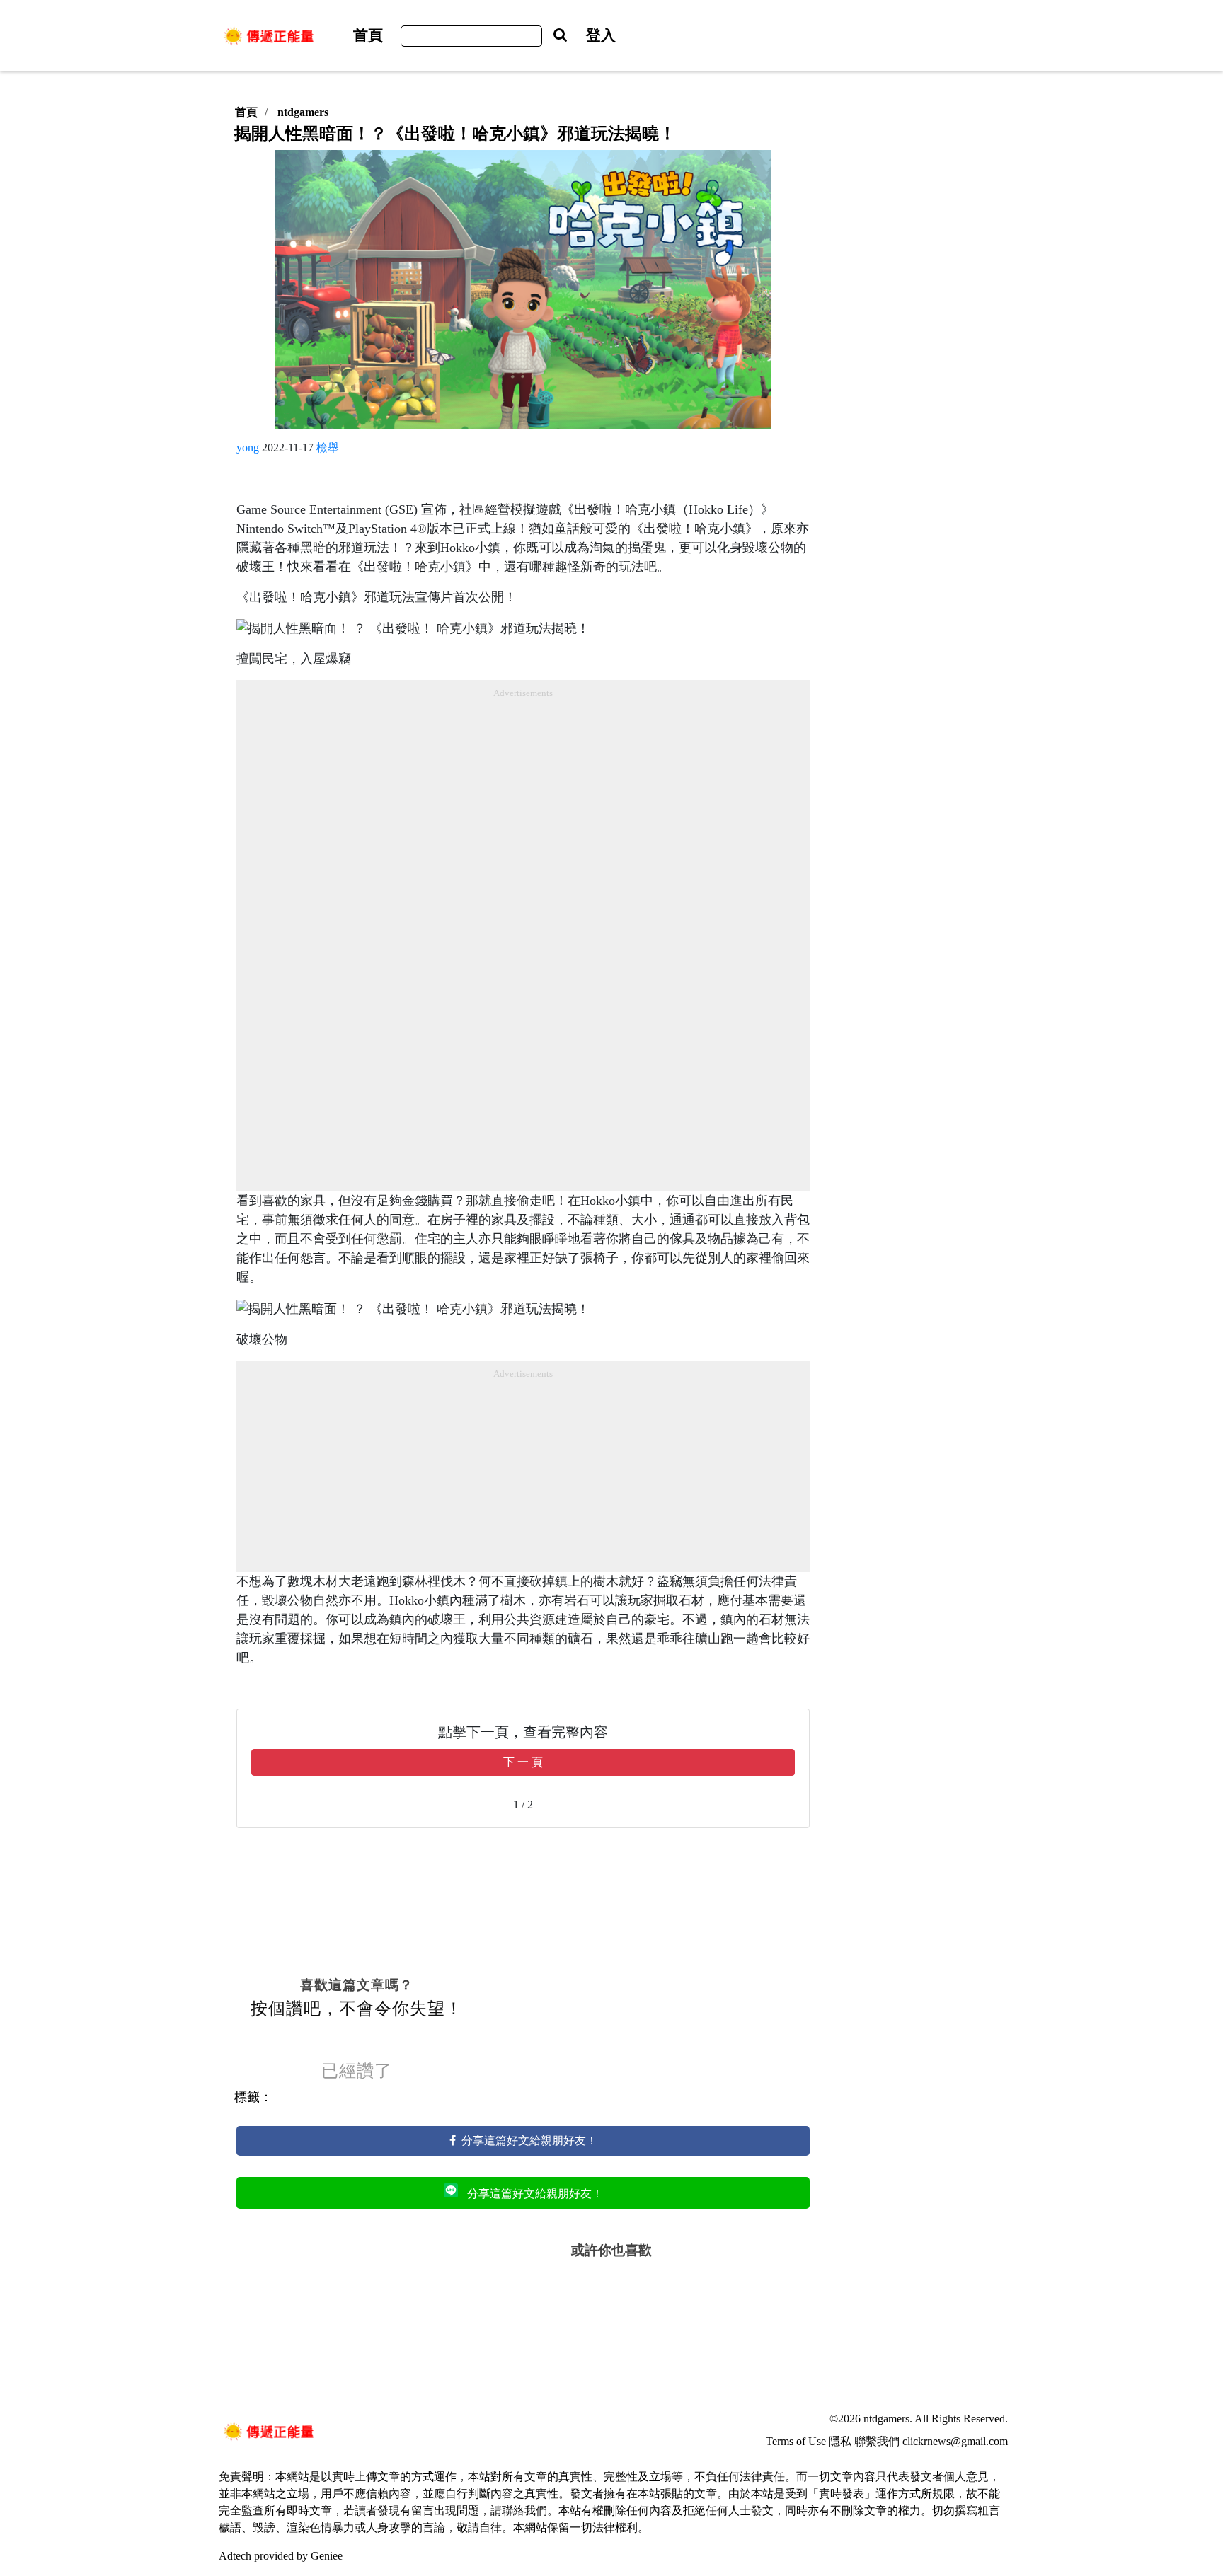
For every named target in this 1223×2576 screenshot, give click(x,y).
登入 (601, 35)
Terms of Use (796, 2441)
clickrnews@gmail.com (955, 2441)
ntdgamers (303, 112)
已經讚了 (357, 2071)
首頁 (368, 35)
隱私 (840, 2441)
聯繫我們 (877, 2441)
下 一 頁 (523, 1762)
